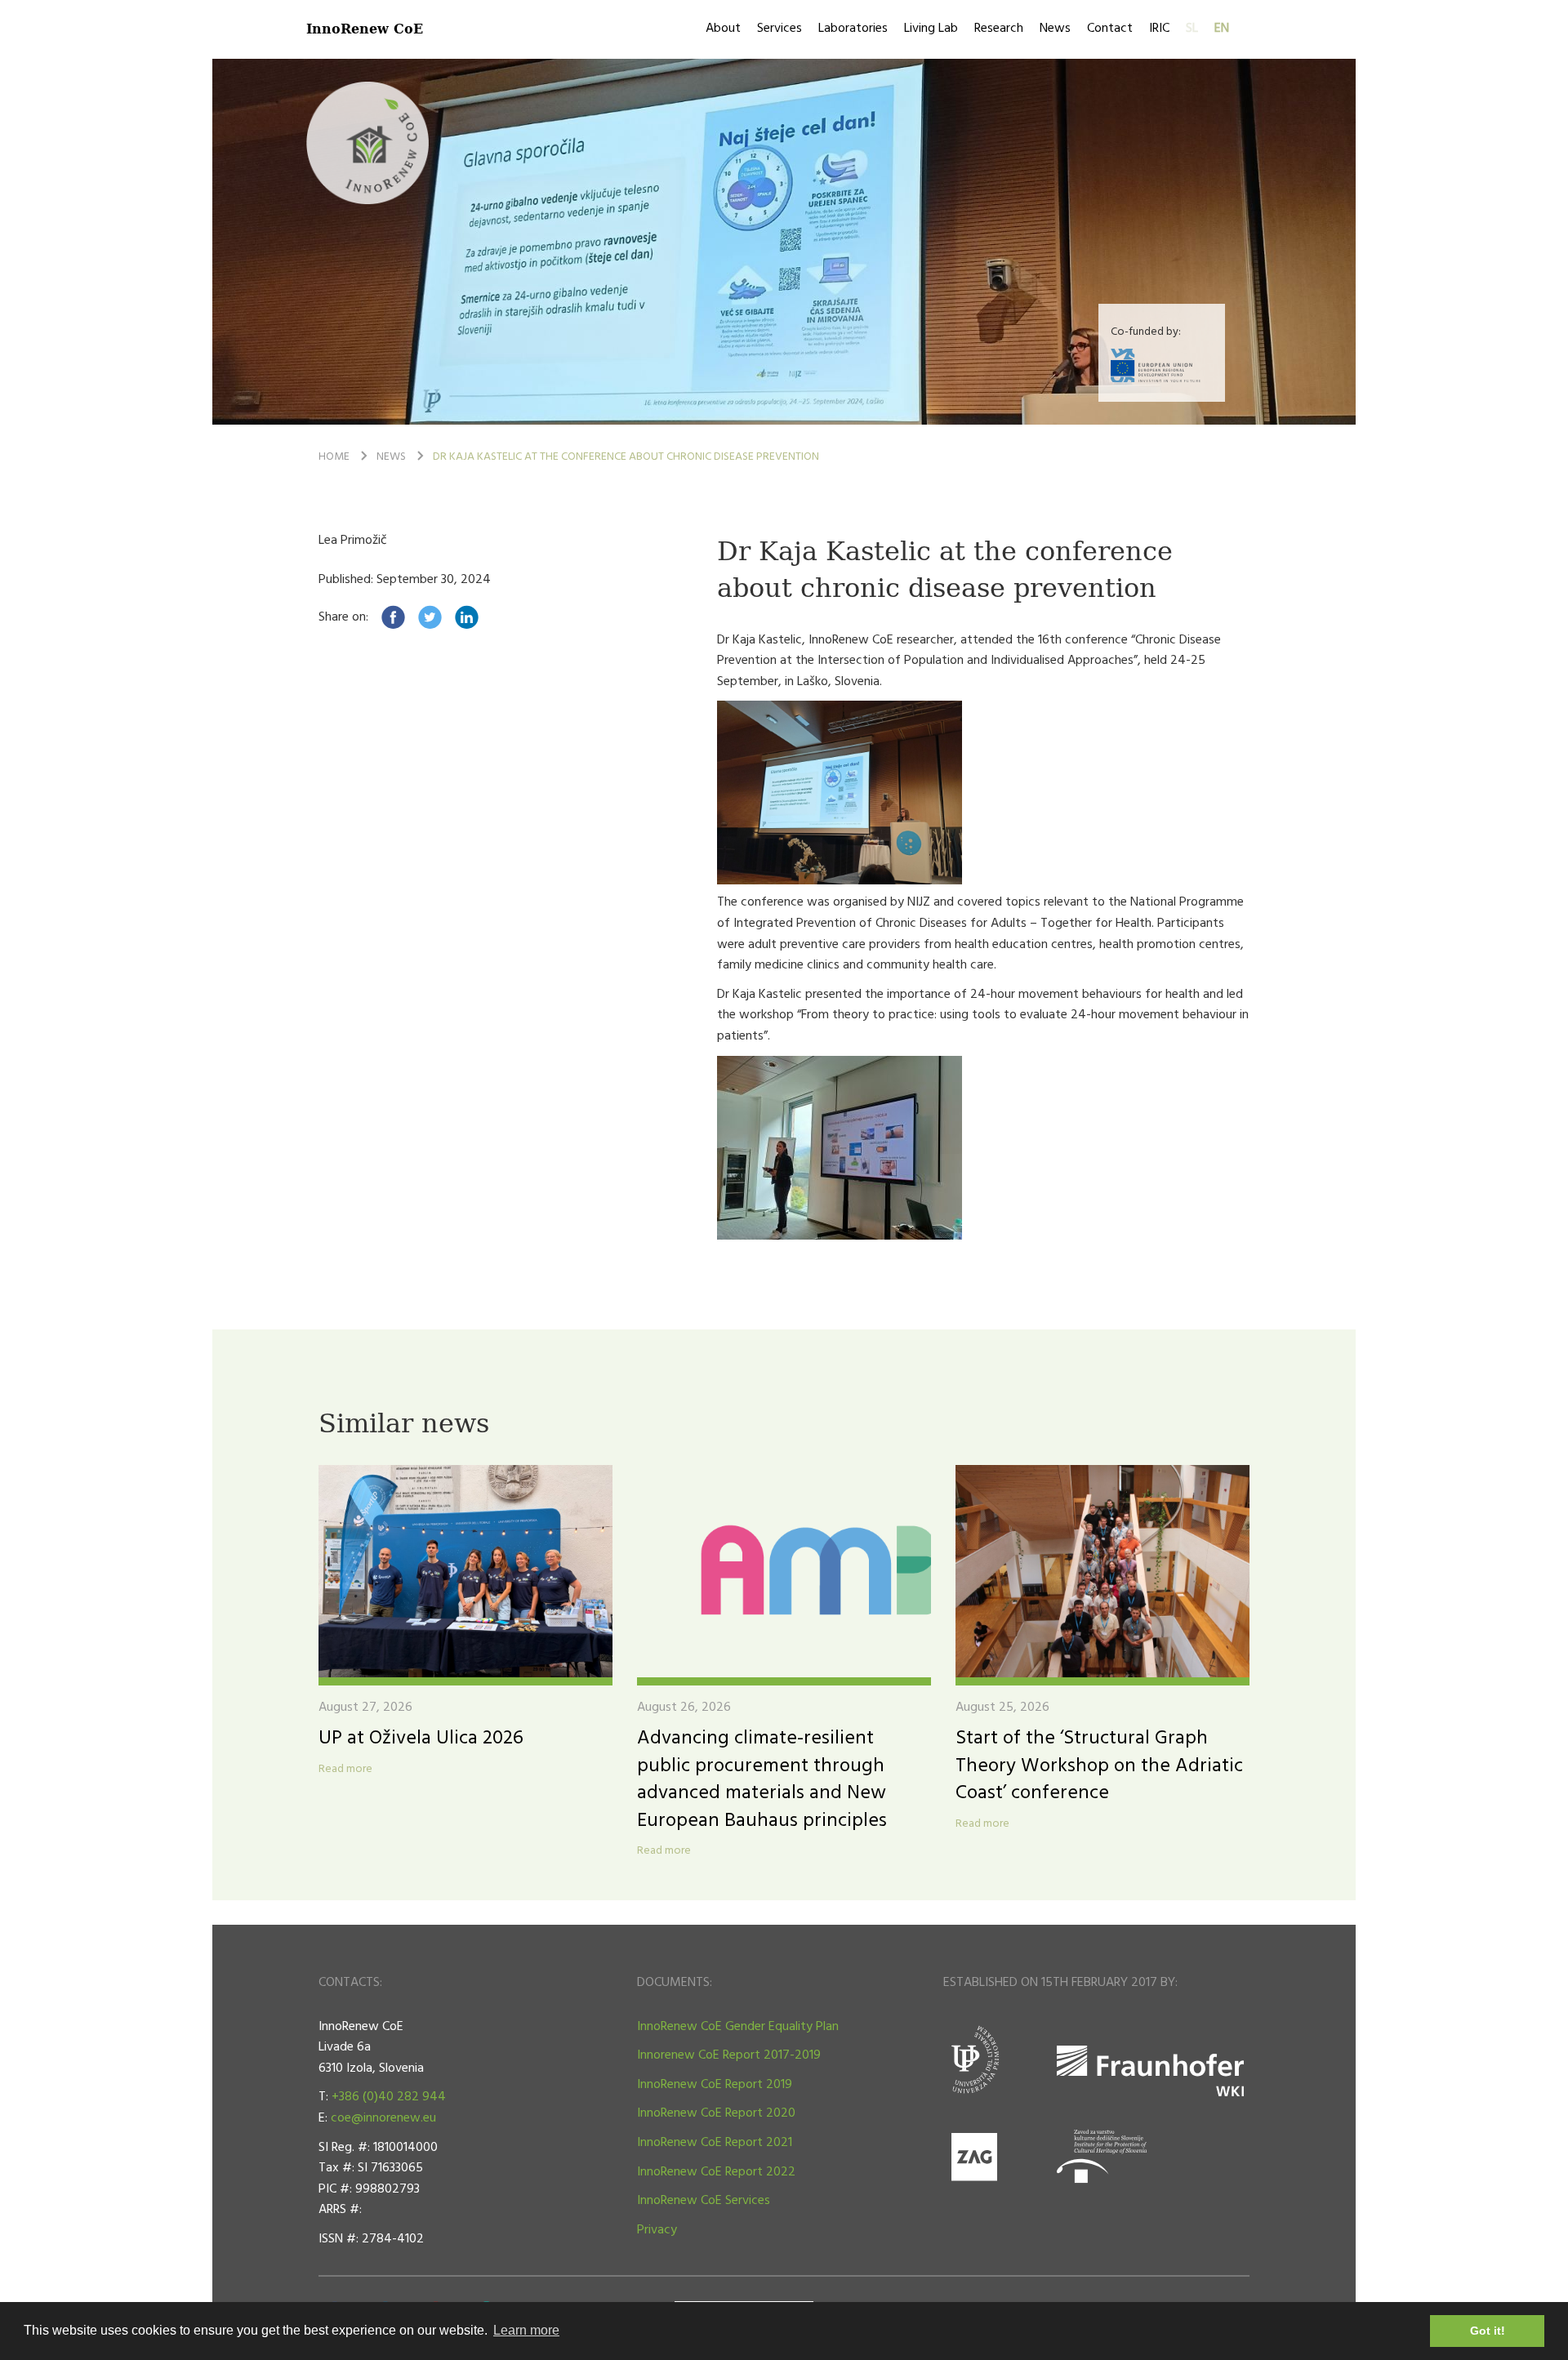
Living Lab (931, 29)
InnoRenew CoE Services (704, 2201)
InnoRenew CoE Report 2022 (716, 2172)
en (1222, 29)
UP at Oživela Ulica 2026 (421, 1739)
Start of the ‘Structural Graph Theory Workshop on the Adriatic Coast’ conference (1099, 1766)
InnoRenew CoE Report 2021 (715, 2143)
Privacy (657, 2230)
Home (334, 457)
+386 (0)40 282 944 (389, 2097)
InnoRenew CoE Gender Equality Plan (738, 2027)
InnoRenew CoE (365, 28)
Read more (345, 1770)
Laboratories (853, 29)
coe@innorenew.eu (383, 2118)
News (1055, 29)
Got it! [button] (1488, 2331)
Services (780, 29)
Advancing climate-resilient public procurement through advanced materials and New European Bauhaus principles (762, 1780)
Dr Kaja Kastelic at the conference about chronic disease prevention (626, 457)
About (723, 29)
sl (1192, 29)
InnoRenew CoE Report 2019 (715, 2085)
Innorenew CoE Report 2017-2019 (729, 2055)
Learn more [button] (526, 2330)
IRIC (1159, 29)
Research (999, 29)
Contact (1110, 29)
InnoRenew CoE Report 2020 (716, 2113)
